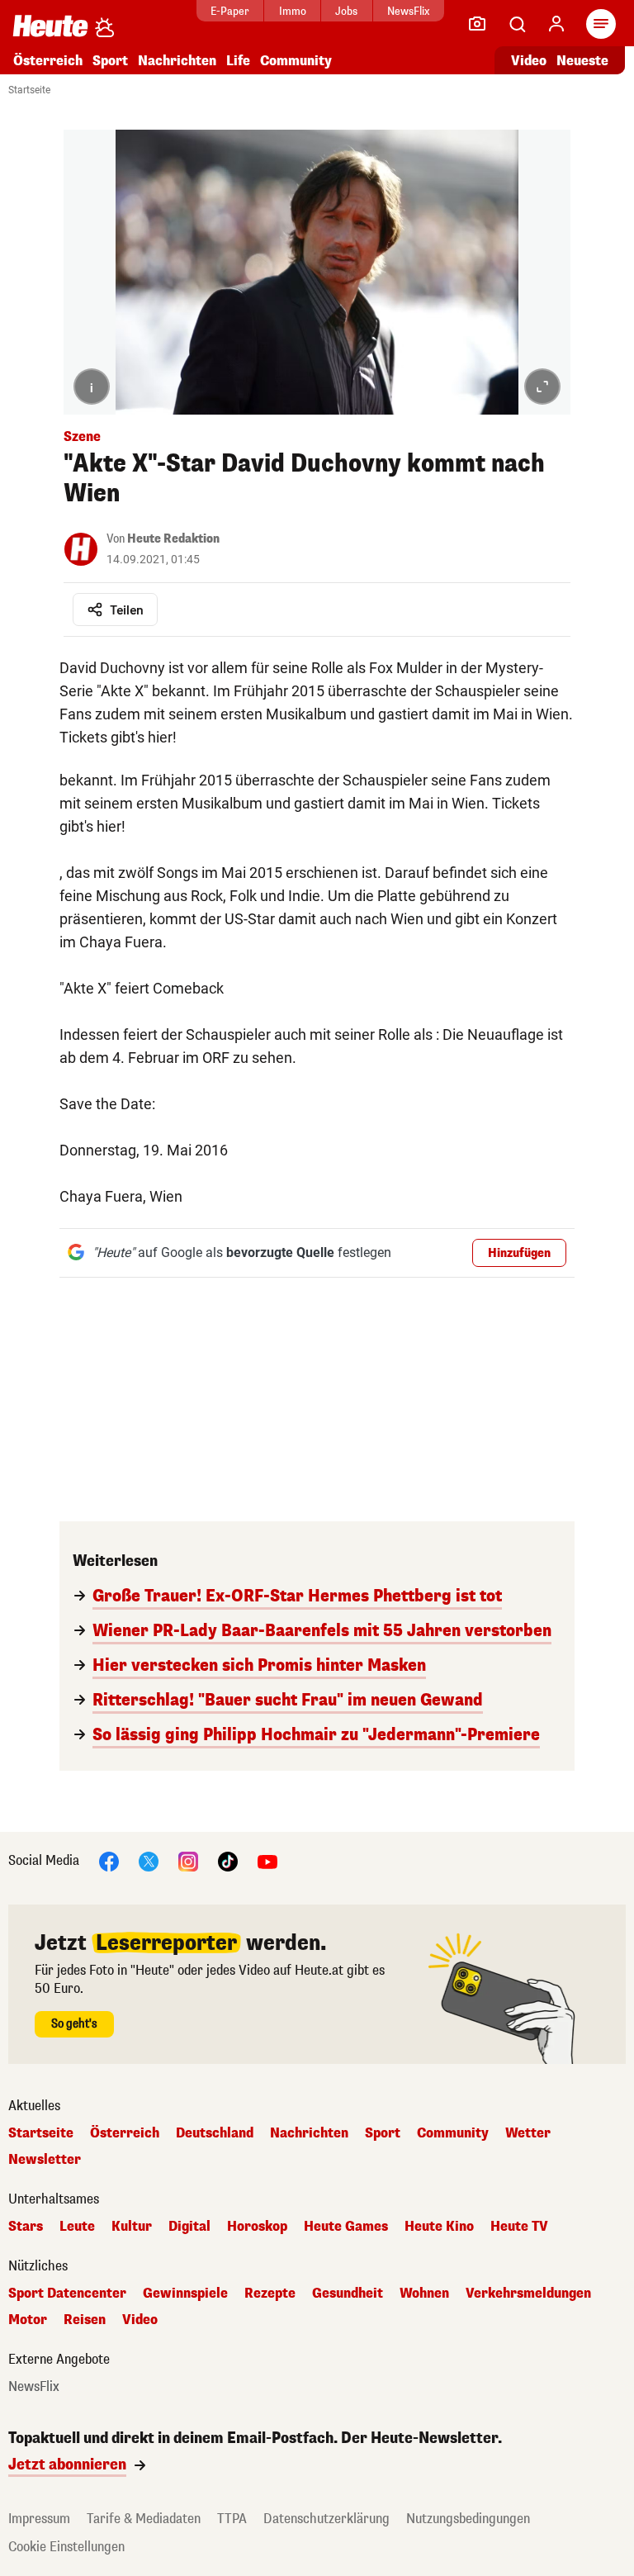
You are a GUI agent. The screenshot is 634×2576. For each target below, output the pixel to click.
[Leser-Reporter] (477, 24)
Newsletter (45, 2160)
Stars (26, 2227)
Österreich (48, 61)
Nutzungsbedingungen (468, 2519)
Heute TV (519, 2227)
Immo (293, 11)
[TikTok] (228, 1861)
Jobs (346, 11)
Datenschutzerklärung (326, 2519)
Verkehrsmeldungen (528, 2294)
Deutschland (215, 2133)
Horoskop (257, 2227)
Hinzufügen (519, 1253)
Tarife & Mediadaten (144, 2519)
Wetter (528, 2133)
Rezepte (270, 2294)
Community (296, 61)
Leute (77, 2227)
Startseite (29, 90)
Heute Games (346, 2227)
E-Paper (230, 11)
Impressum (39, 2519)
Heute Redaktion (173, 539)
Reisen (85, 2320)
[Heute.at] (50, 25)
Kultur (132, 2227)
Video (529, 61)
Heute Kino (439, 2227)
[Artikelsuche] (517, 24)
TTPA (232, 2519)
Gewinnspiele (185, 2294)
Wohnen (424, 2294)
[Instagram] (188, 1861)
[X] (149, 1861)
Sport (110, 61)
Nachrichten (309, 2133)
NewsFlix (408, 11)
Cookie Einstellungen (66, 2547)
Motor (28, 2320)
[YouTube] (267, 1861)
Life (238, 61)
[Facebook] (109, 1861)
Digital (189, 2227)
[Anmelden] (556, 24)
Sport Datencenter (67, 2294)
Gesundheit (348, 2294)
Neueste (582, 61)
